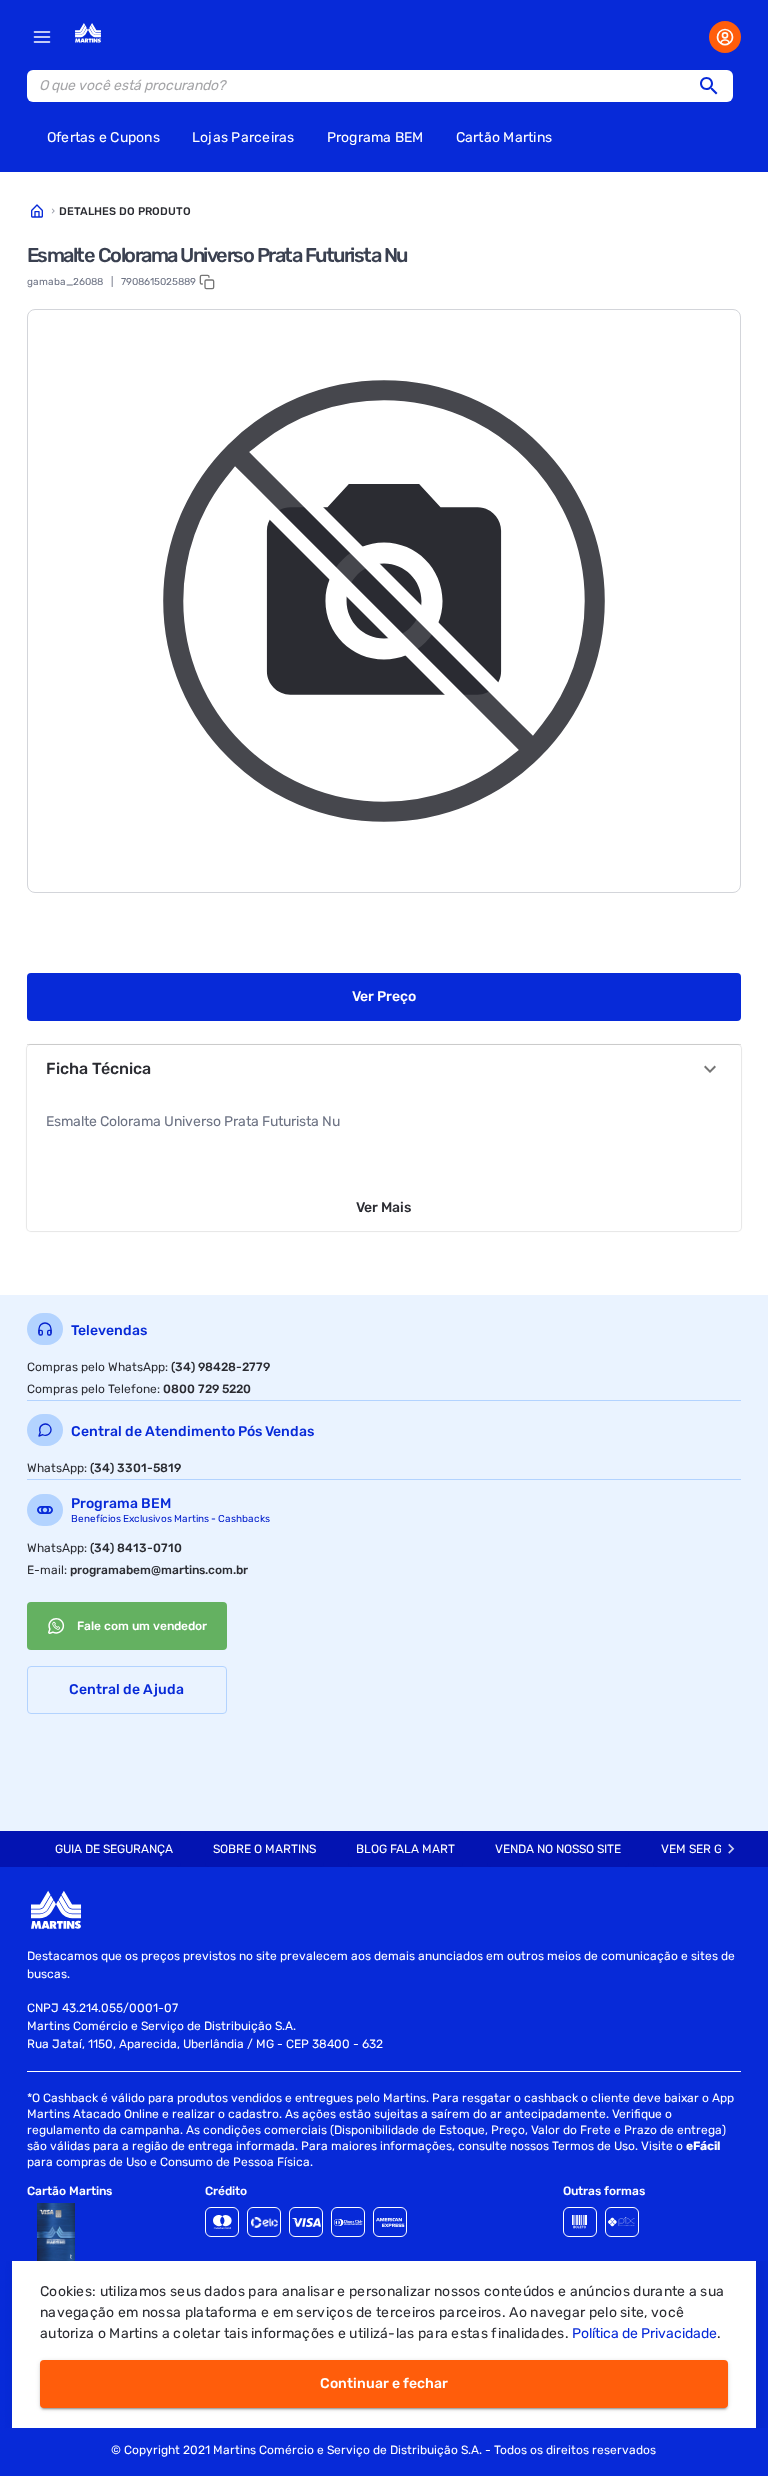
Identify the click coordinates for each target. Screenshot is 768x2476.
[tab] (114, 1849)
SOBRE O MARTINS (264, 1849)
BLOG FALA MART (405, 1849)
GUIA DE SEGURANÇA (114, 1849)
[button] (715, 86)
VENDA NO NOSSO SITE (558, 1849)
